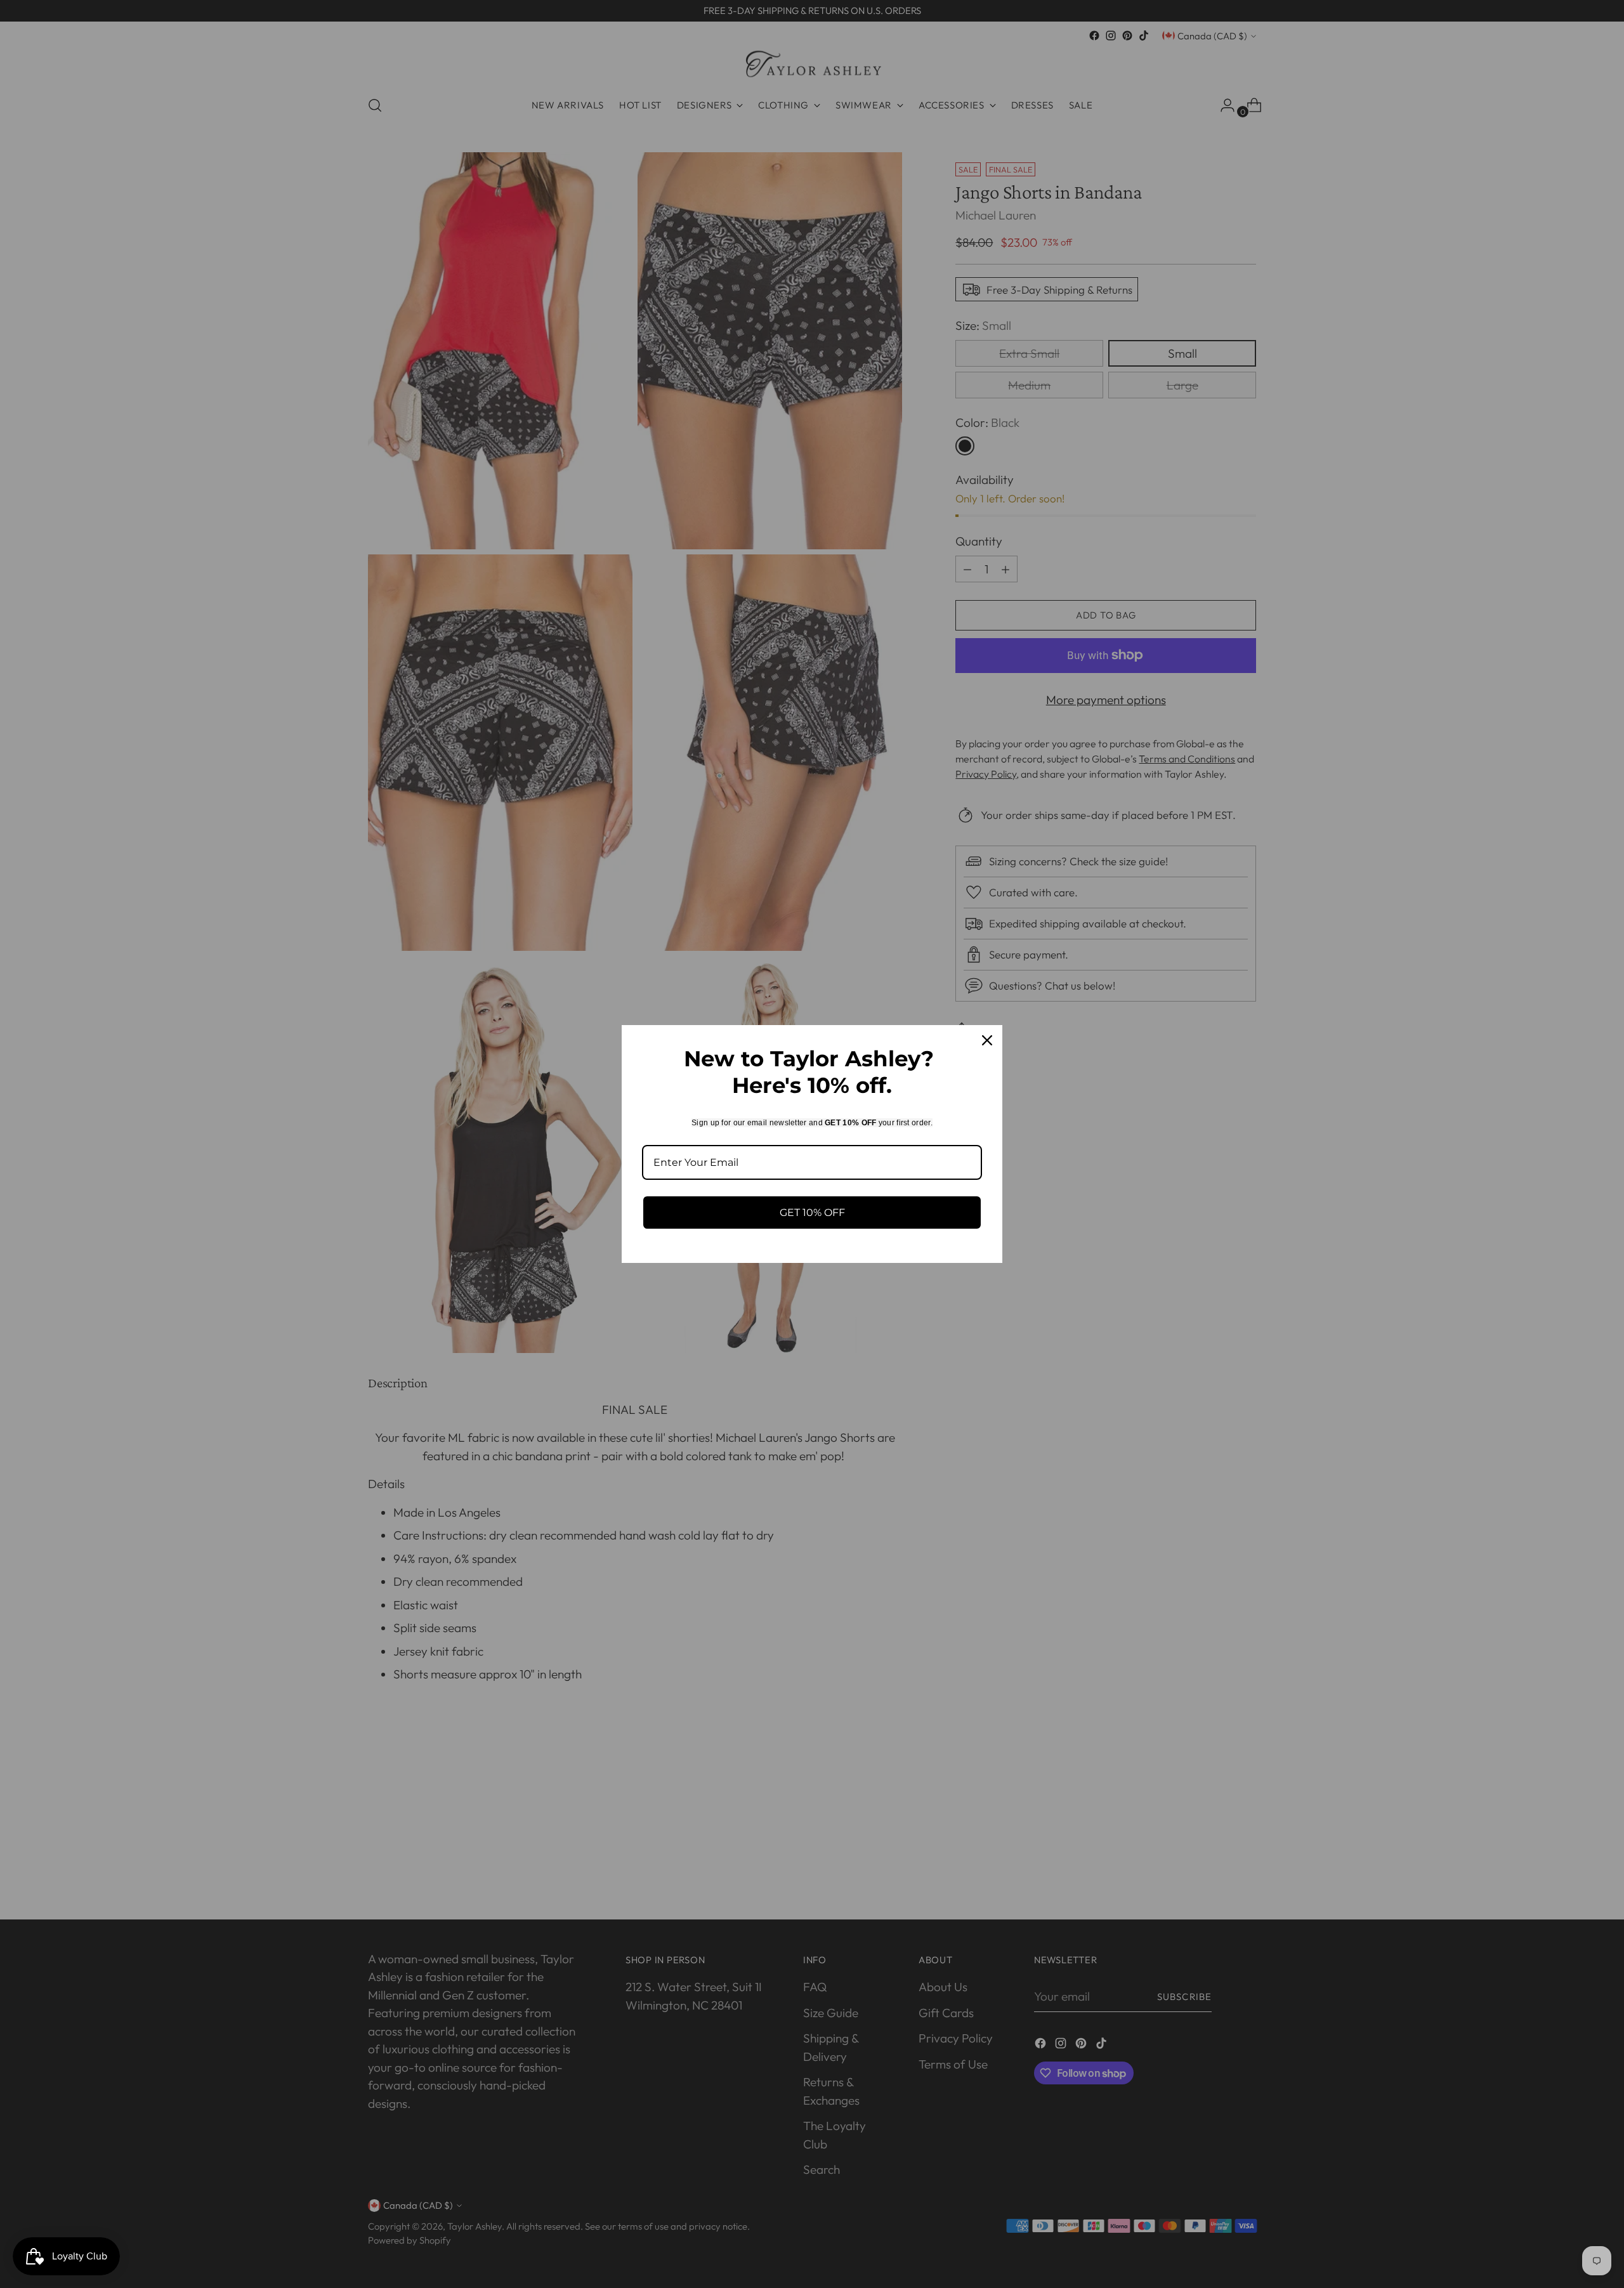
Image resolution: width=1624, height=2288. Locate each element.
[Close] (987, 1040)
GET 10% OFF (812, 1213)
